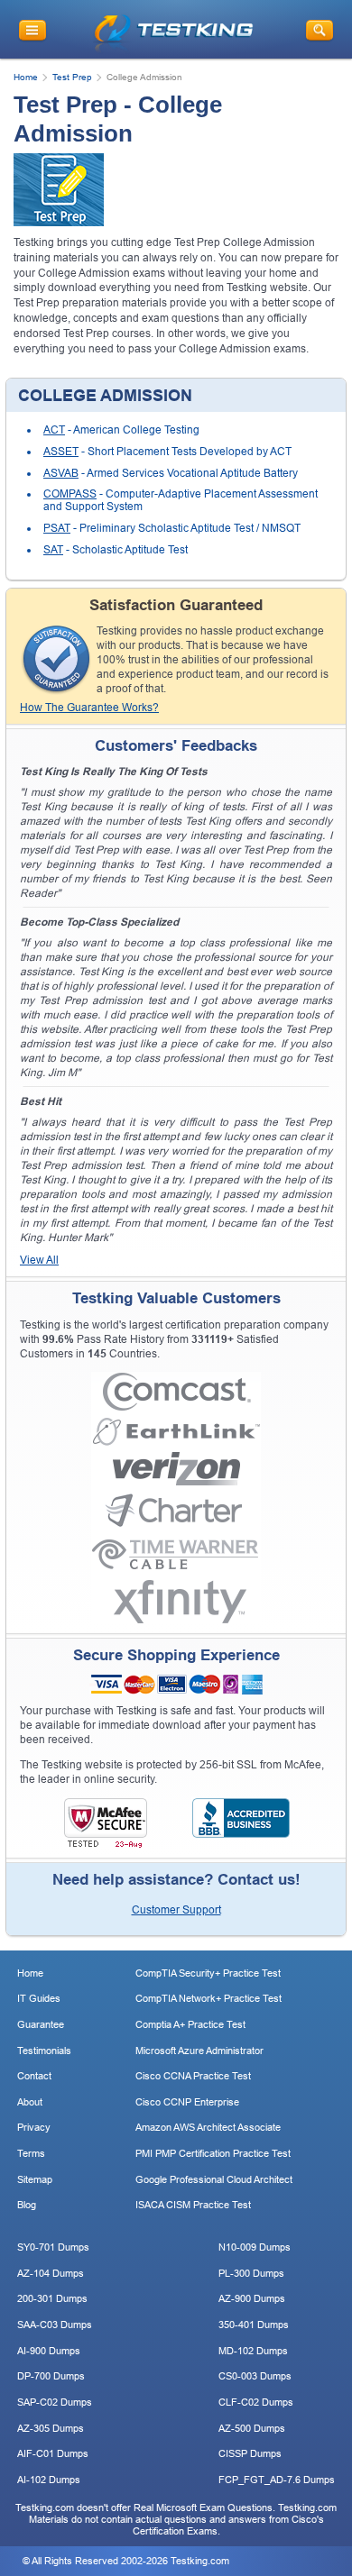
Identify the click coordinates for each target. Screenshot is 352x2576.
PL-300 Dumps (251, 2273)
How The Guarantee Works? (89, 708)
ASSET (61, 452)
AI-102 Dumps (49, 2480)
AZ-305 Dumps (51, 2428)
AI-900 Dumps (49, 2351)
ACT (54, 430)
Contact (34, 2076)
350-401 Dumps (254, 2325)
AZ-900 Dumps (252, 2298)
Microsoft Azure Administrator (199, 2051)
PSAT (57, 528)
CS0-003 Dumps (255, 2376)
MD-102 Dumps (253, 2351)
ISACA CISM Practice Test (193, 2205)
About (30, 2102)
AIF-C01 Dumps (53, 2453)
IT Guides (39, 1998)
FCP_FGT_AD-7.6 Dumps (277, 2480)
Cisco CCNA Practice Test (193, 2076)
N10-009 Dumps (255, 2247)
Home (26, 77)
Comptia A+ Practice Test (190, 2024)
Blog (27, 2205)
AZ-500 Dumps (252, 2428)
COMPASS (70, 494)
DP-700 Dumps (51, 2376)
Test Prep (72, 77)
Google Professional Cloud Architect (214, 2179)
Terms (31, 2153)
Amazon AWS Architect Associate (208, 2127)
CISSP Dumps (250, 2453)
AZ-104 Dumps (51, 2273)
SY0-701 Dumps (53, 2247)
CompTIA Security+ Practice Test (208, 1973)
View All (39, 1260)
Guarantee (41, 2024)
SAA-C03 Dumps (55, 2325)
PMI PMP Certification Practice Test (213, 2153)
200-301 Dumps (52, 2298)
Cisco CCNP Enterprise (187, 2102)
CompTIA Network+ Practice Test (208, 1998)
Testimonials (44, 2051)
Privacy (34, 2127)
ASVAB (61, 473)
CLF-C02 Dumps (256, 2402)
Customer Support (176, 1910)
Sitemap (35, 2179)
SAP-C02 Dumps (55, 2402)
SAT (53, 550)
